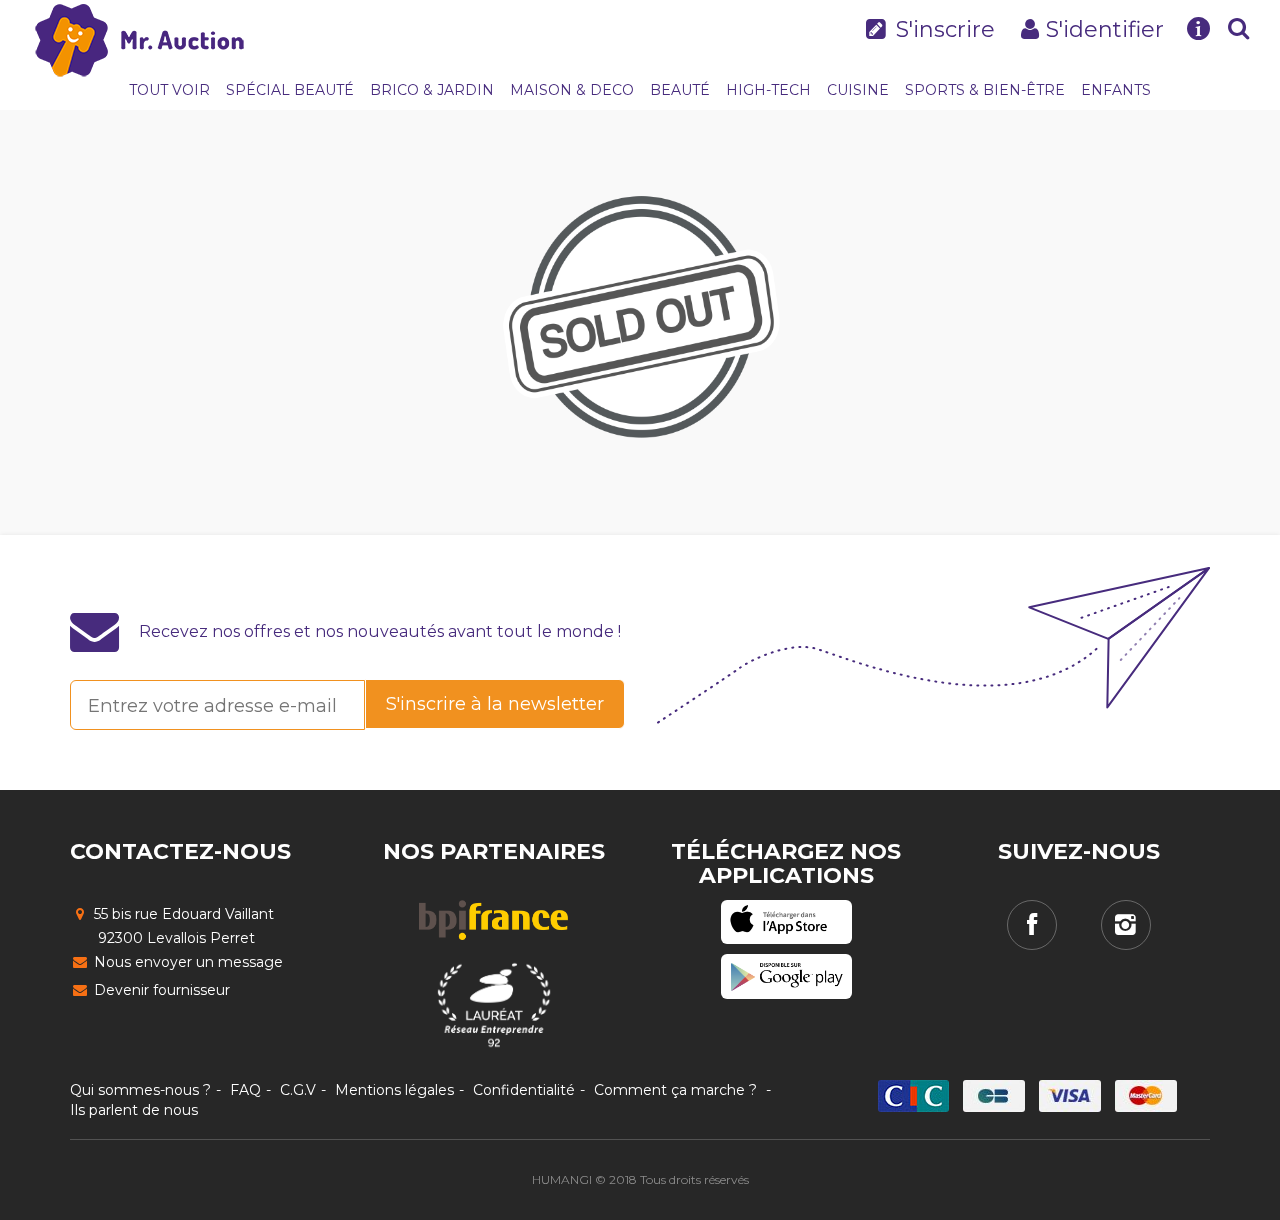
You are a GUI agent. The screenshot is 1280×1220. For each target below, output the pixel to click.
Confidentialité (524, 1090)
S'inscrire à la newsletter (495, 704)
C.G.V (298, 1090)
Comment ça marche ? (675, 1090)
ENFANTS (1116, 90)
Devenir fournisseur (160, 990)
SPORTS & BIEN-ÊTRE (985, 90)
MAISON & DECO (572, 90)
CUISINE (858, 90)
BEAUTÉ (680, 90)
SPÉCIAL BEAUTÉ (290, 90)
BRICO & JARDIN (432, 90)
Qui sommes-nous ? (140, 1090)
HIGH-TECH (768, 90)
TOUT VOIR (169, 90)
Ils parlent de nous (134, 1110)
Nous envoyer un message (186, 962)
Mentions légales (394, 1090)
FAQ (245, 1090)
